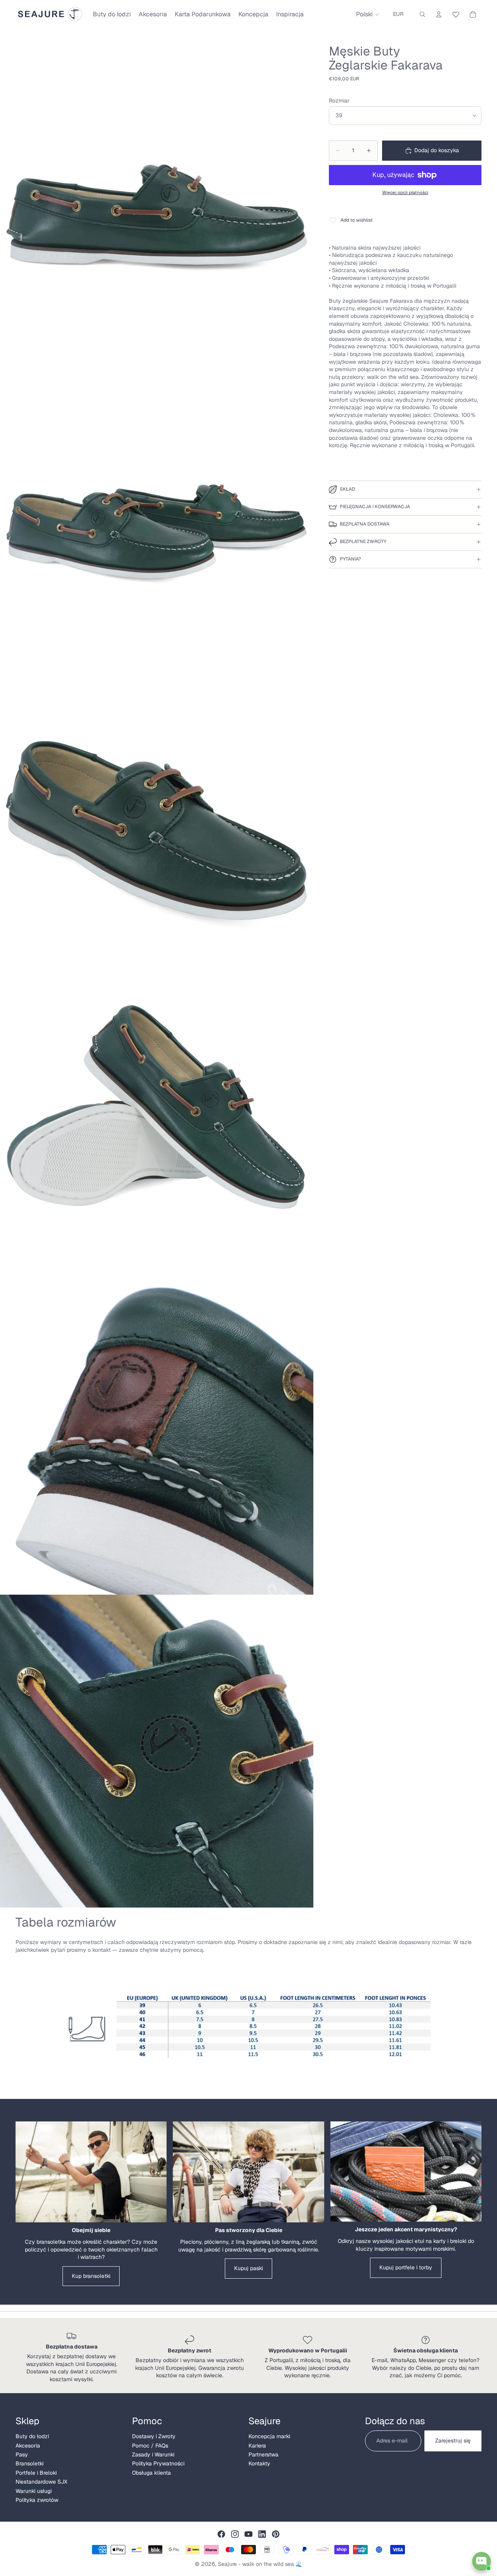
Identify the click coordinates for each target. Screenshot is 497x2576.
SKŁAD (347, 489)
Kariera (257, 2446)
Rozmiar (339, 101)
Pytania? (350, 559)
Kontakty (259, 2463)
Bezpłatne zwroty (363, 542)
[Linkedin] (262, 2534)
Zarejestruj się (453, 2441)
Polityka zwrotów (37, 2500)
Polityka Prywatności (158, 2463)
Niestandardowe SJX (41, 2482)
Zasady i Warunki (153, 2454)
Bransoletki (30, 2463)
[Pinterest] (276, 2534)
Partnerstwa (263, 2454)
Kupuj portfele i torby (406, 2267)
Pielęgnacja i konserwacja (375, 507)
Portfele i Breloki (36, 2473)
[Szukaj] (422, 14)
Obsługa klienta (151, 2473)
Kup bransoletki (91, 2276)
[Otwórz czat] (481, 2561)
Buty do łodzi (32, 2436)
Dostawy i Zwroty (154, 2436)
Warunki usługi (34, 2491)
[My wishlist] (456, 13)
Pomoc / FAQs (150, 2446)
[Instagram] (235, 2534)
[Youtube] (248, 2534)
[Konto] (439, 14)
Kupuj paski (248, 2268)
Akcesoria (28, 2446)
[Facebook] (221, 2534)
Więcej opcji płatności (405, 192)
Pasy (22, 2454)
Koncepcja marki (269, 2436)
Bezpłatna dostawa (365, 524)
